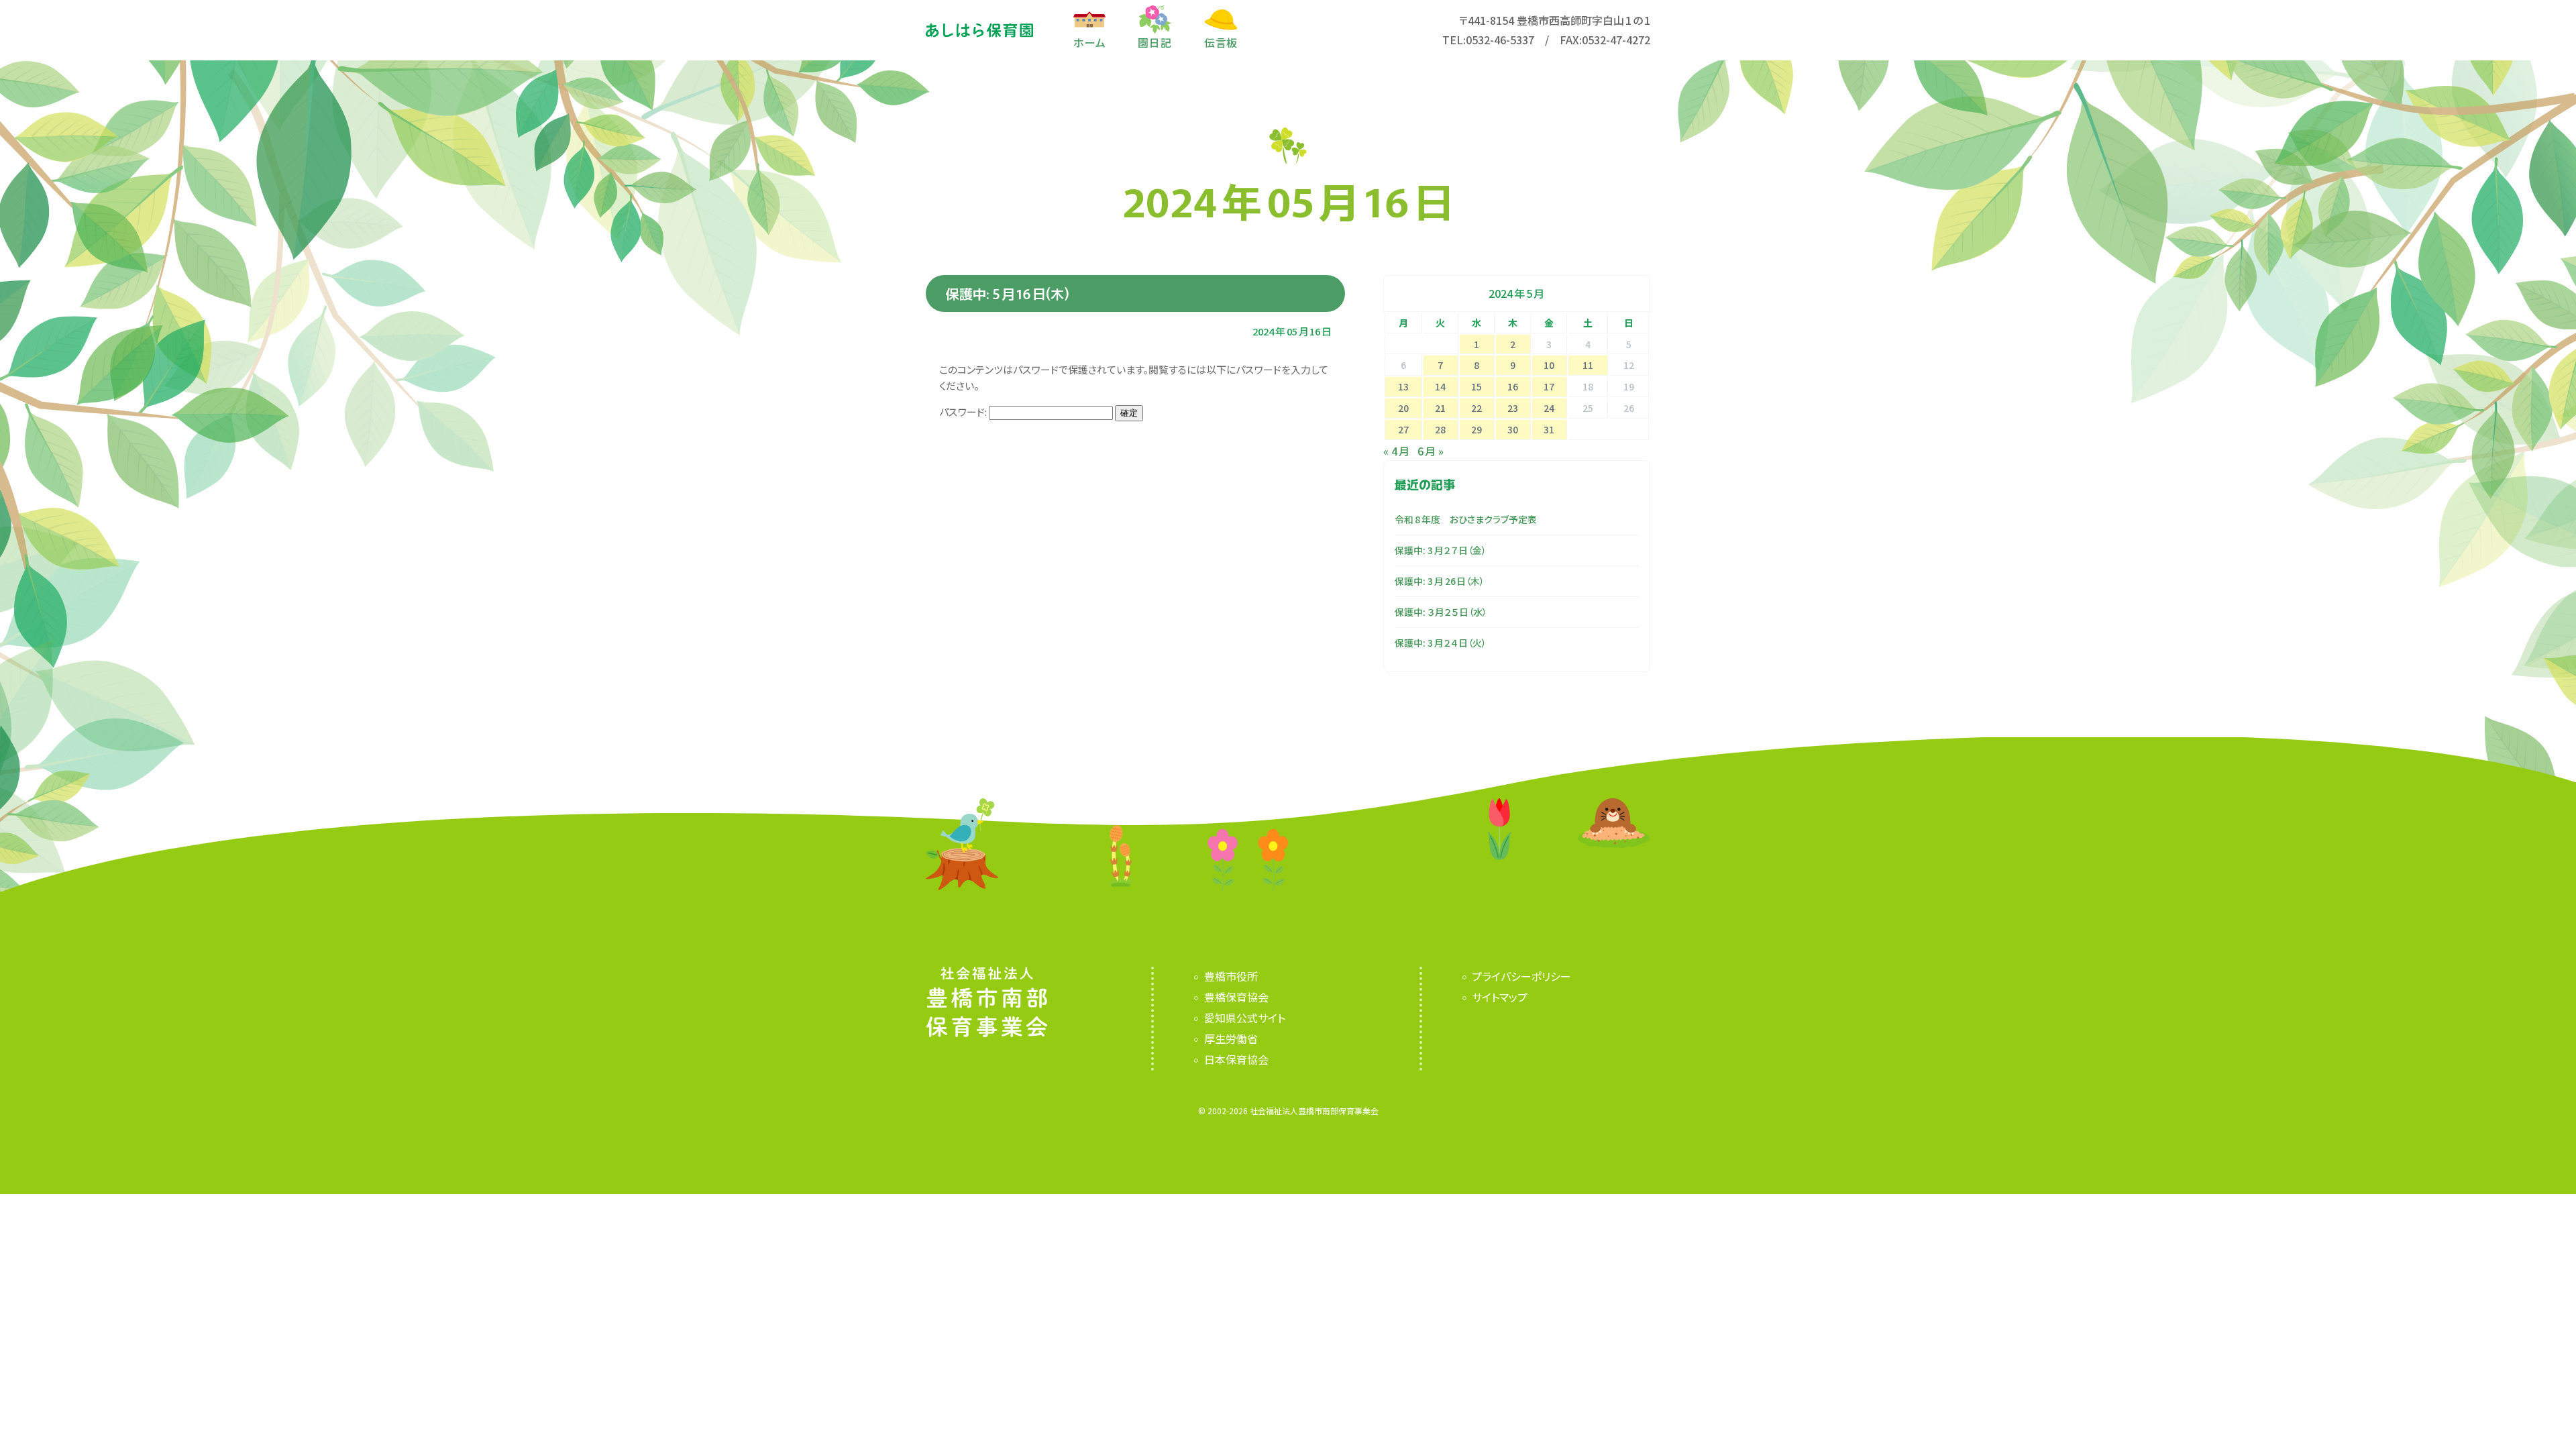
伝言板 (1221, 41)
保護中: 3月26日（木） (1440, 581)
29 (1477, 429)
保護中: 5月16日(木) (1008, 293)
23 (1513, 408)
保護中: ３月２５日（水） (1441, 612)
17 (1549, 386)
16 (1513, 386)
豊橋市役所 (1231, 976)
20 (1403, 408)
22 (1477, 408)
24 (1549, 408)
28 (1440, 429)
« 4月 (1396, 451)
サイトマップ (1500, 997)
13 (1403, 386)
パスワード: (964, 412)
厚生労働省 (1231, 1038)
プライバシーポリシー (1521, 976)
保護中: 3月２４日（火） (1441, 643)
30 (1513, 429)
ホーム (1089, 41)
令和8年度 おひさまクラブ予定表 (1466, 519)
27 (1403, 429)
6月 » (1431, 451)
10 (1549, 365)
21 (1440, 408)
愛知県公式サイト (1244, 1018)
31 (1549, 429)
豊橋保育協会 (1236, 997)
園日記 (1155, 41)
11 (1588, 365)
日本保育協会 (1236, 1059)
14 (1440, 386)
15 (1477, 386)
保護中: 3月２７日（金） (1441, 550)
